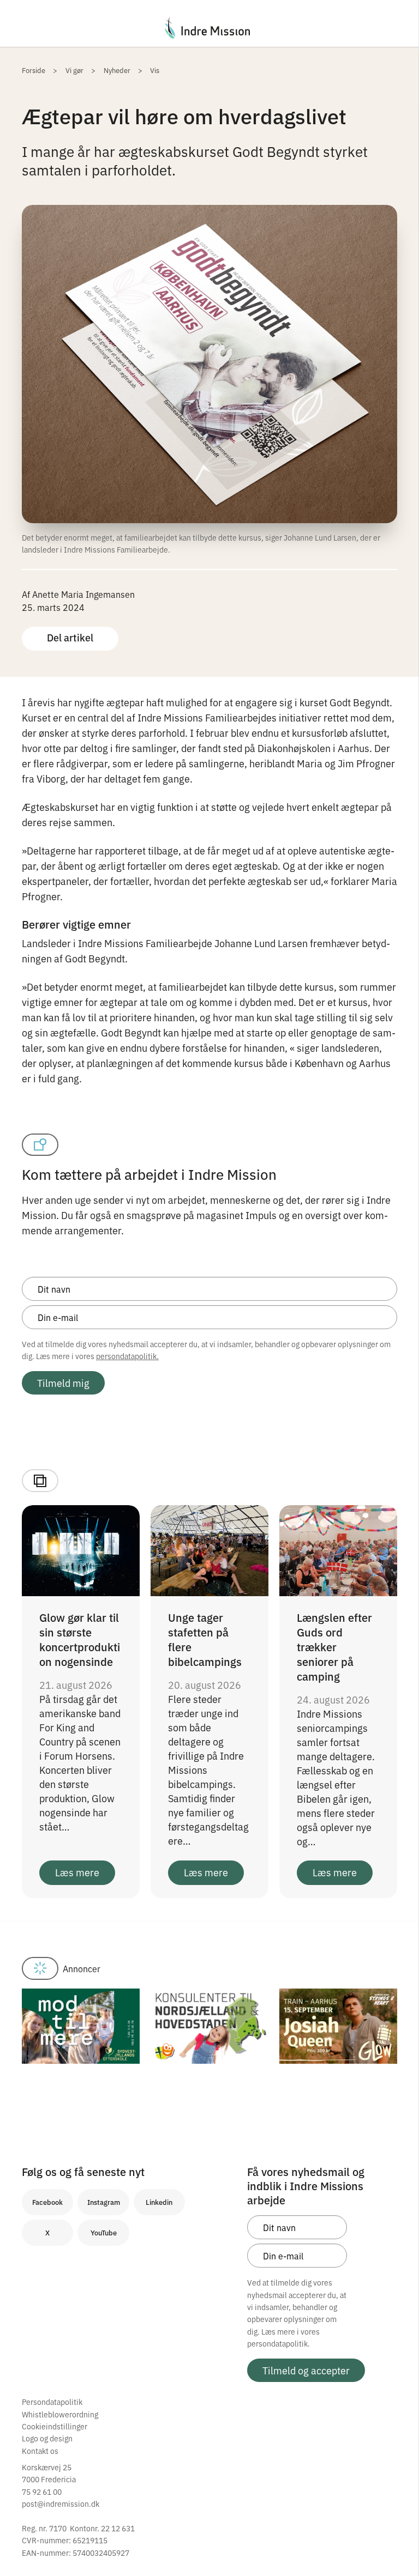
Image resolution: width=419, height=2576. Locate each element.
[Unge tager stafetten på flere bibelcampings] (209, 1549)
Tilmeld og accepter (306, 2370)
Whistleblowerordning (60, 2414)
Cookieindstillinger (55, 2426)
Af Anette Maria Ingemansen (78, 594)
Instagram (104, 2202)
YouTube (104, 2232)
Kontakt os (40, 2451)
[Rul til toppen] (396, 2545)
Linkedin (159, 2202)
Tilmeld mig (63, 1383)
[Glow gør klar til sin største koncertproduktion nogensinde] (81, 1549)
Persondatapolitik (52, 2402)
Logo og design (47, 2438)
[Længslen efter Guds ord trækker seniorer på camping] (338, 1549)
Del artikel (70, 637)
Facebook (47, 2202)
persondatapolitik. (127, 1356)
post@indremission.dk (61, 2504)
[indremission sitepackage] (209, 28)
